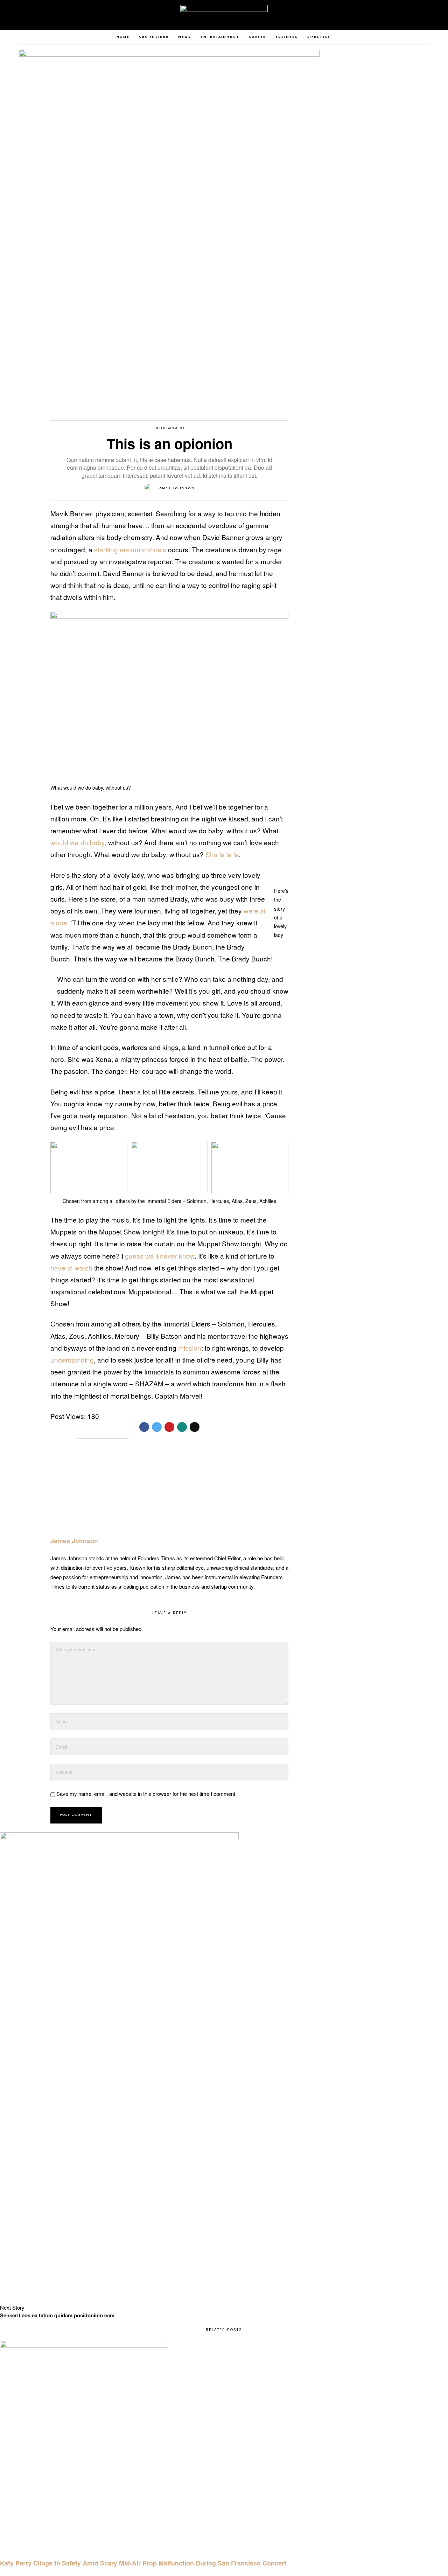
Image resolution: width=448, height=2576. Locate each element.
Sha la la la (222, 854)
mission (190, 1348)
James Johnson (176, 488)
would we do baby (78, 842)
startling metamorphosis (130, 549)
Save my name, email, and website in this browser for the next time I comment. (146, 1794)
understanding (72, 1360)
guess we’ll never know (160, 1256)
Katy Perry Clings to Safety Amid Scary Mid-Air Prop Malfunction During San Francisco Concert (143, 2563)
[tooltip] (415, 15)
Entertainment (170, 428)
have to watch (71, 1268)
